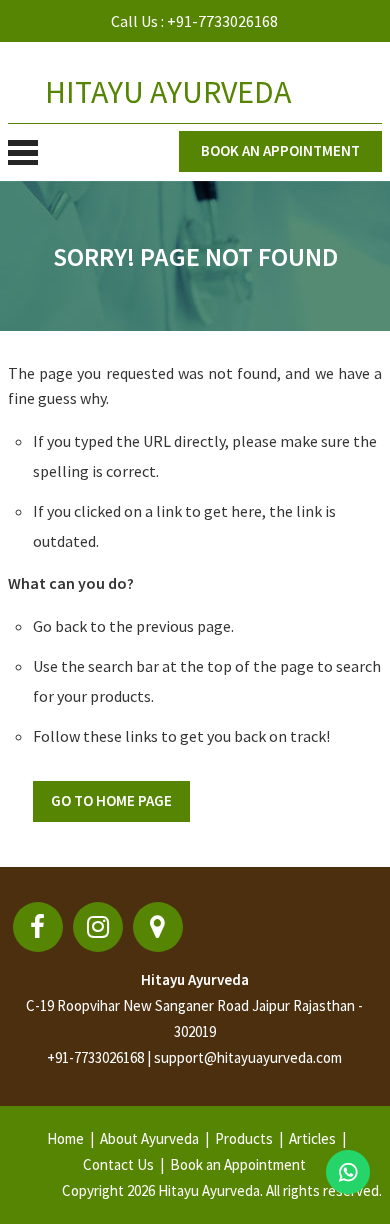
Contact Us (118, 1164)
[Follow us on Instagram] (98, 927)
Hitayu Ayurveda (195, 979)
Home (65, 1138)
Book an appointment (280, 150)
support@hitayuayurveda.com (248, 1057)
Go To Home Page (111, 800)
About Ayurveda (149, 1138)
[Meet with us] (158, 927)
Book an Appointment (238, 1164)
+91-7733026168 (222, 21)
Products (244, 1138)
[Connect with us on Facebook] (38, 927)
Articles (312, 1138)
